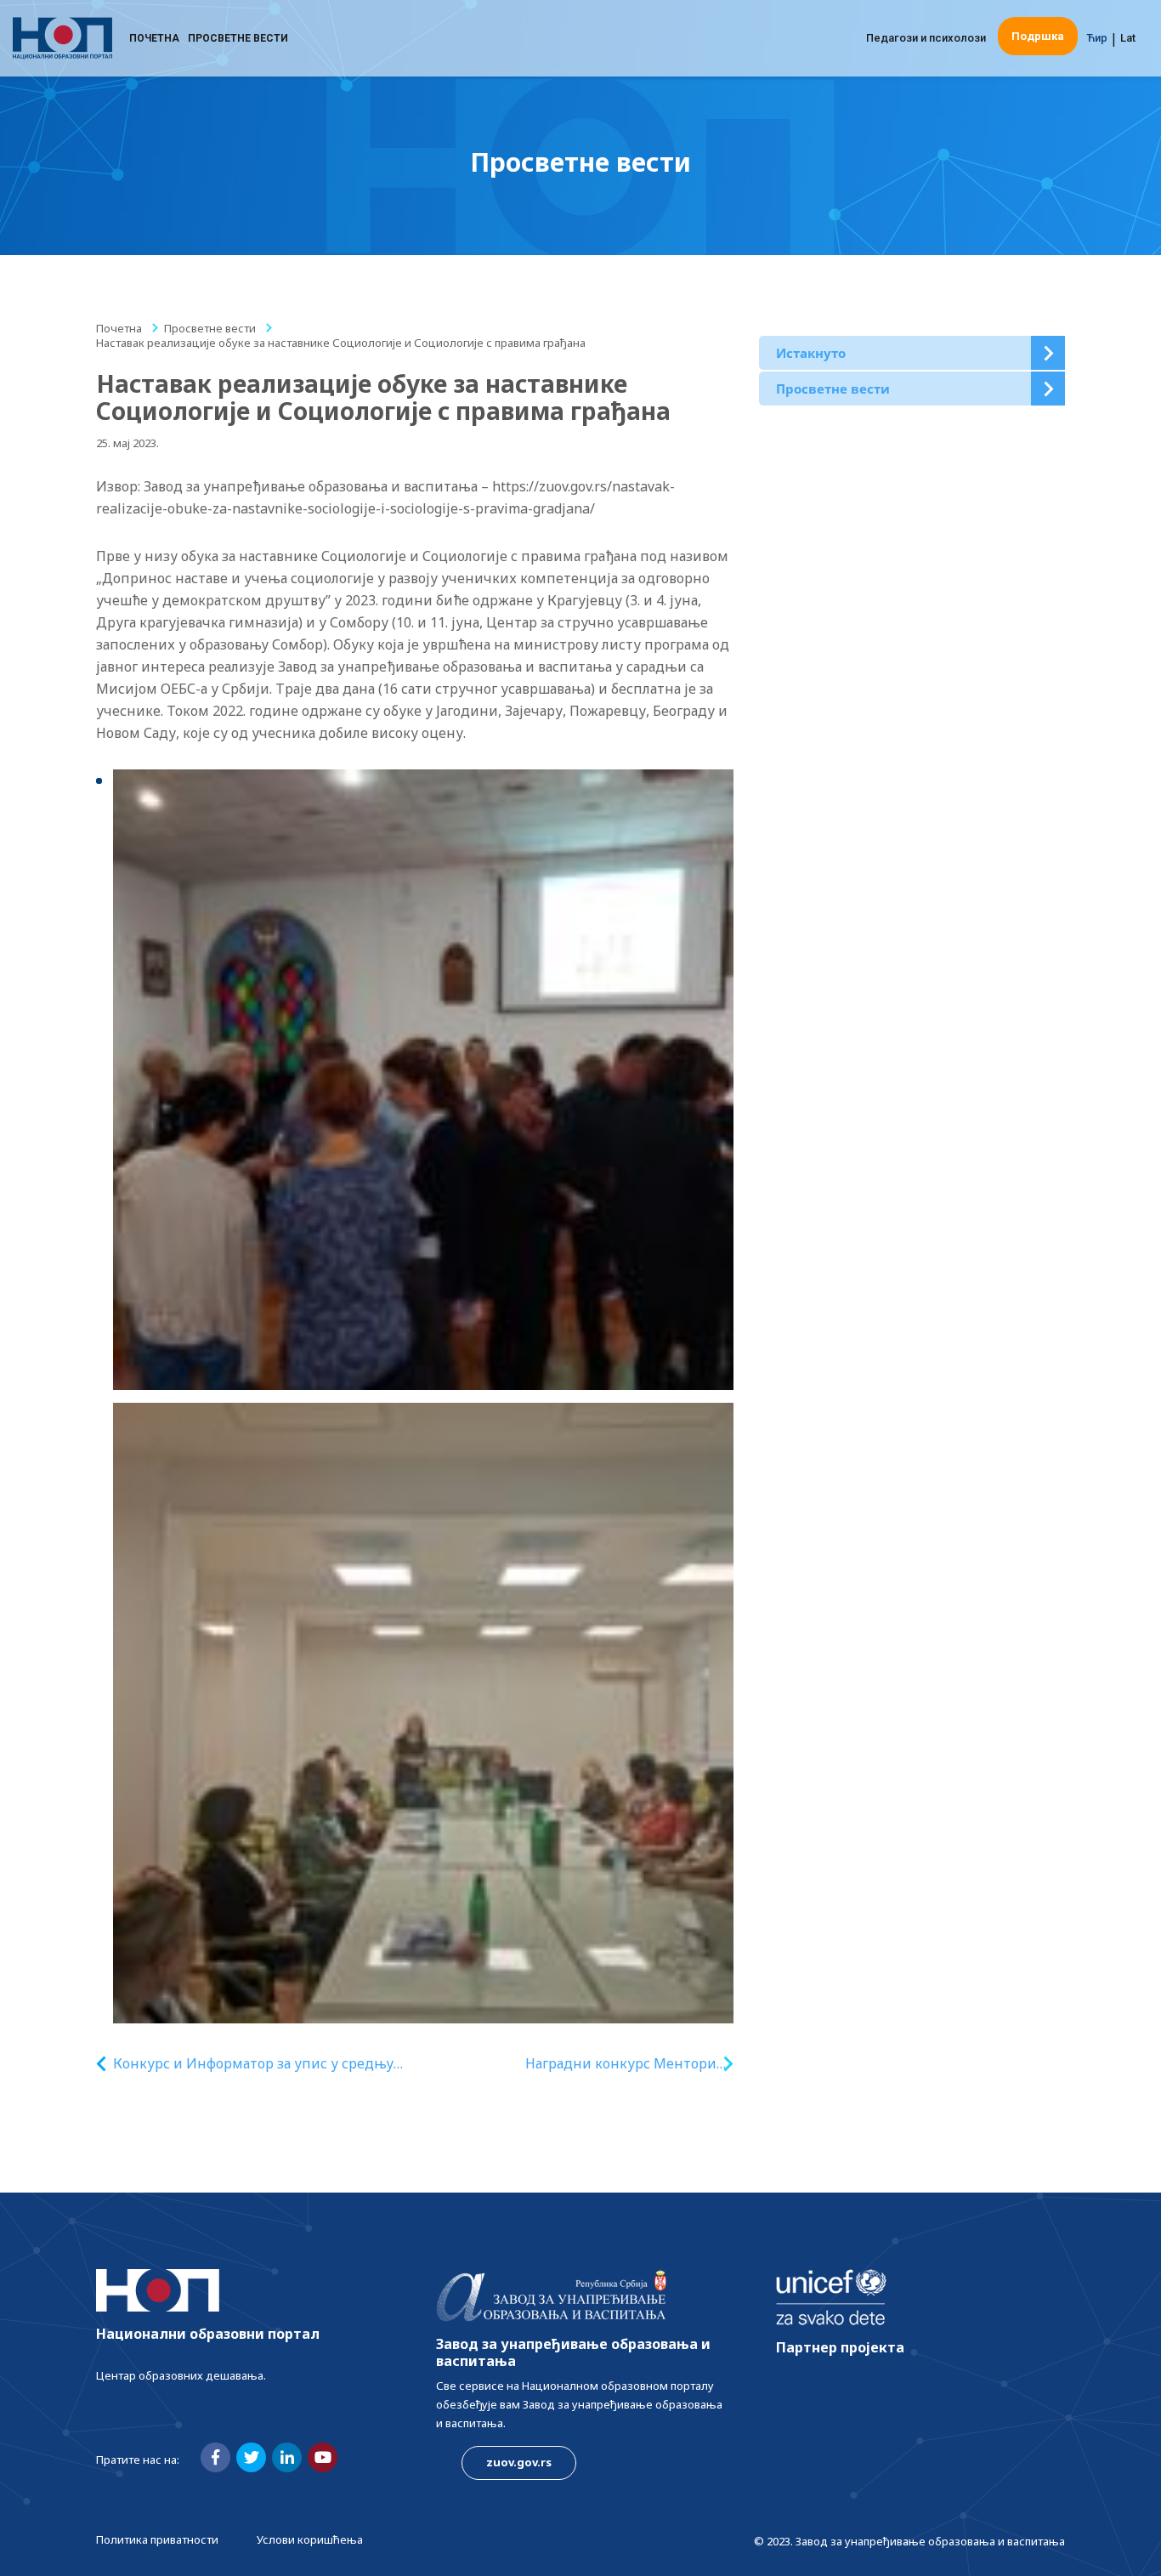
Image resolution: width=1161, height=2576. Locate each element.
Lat (1128, 38)
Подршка (1038, 36)
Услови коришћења (310, 2539)
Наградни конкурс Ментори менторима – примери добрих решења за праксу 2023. (621, 2064)
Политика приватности (157, 2539)
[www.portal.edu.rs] (62, 38)
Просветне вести (238, 38)
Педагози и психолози (926, 38)
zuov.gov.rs (519, 2462)
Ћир (1097, 38)
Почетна (154, 38)
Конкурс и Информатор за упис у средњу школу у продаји (253, 2064)
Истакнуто (811, 353)
